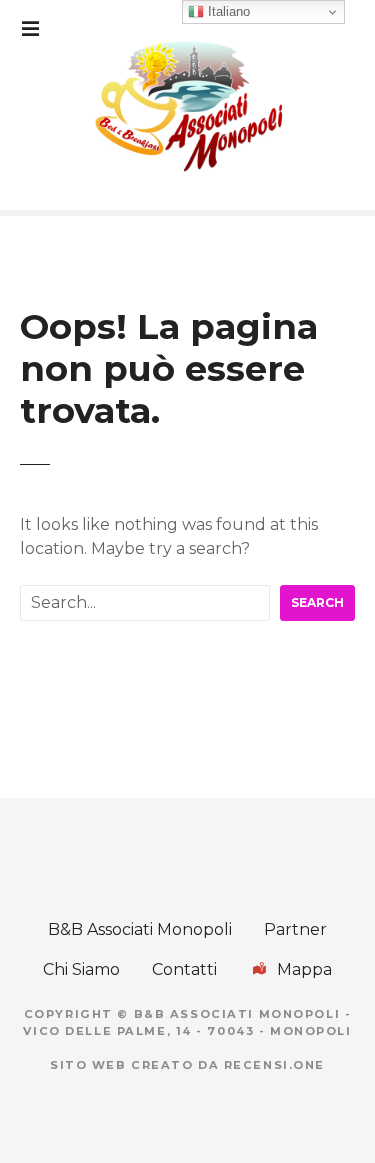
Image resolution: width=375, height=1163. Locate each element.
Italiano (227, 11)
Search (317, 602)
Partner (295, 929)
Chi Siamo (81, 969)
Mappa (304, 969)
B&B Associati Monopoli (140, 929)
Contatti (184, 969)
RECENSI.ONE (274, 1065)
